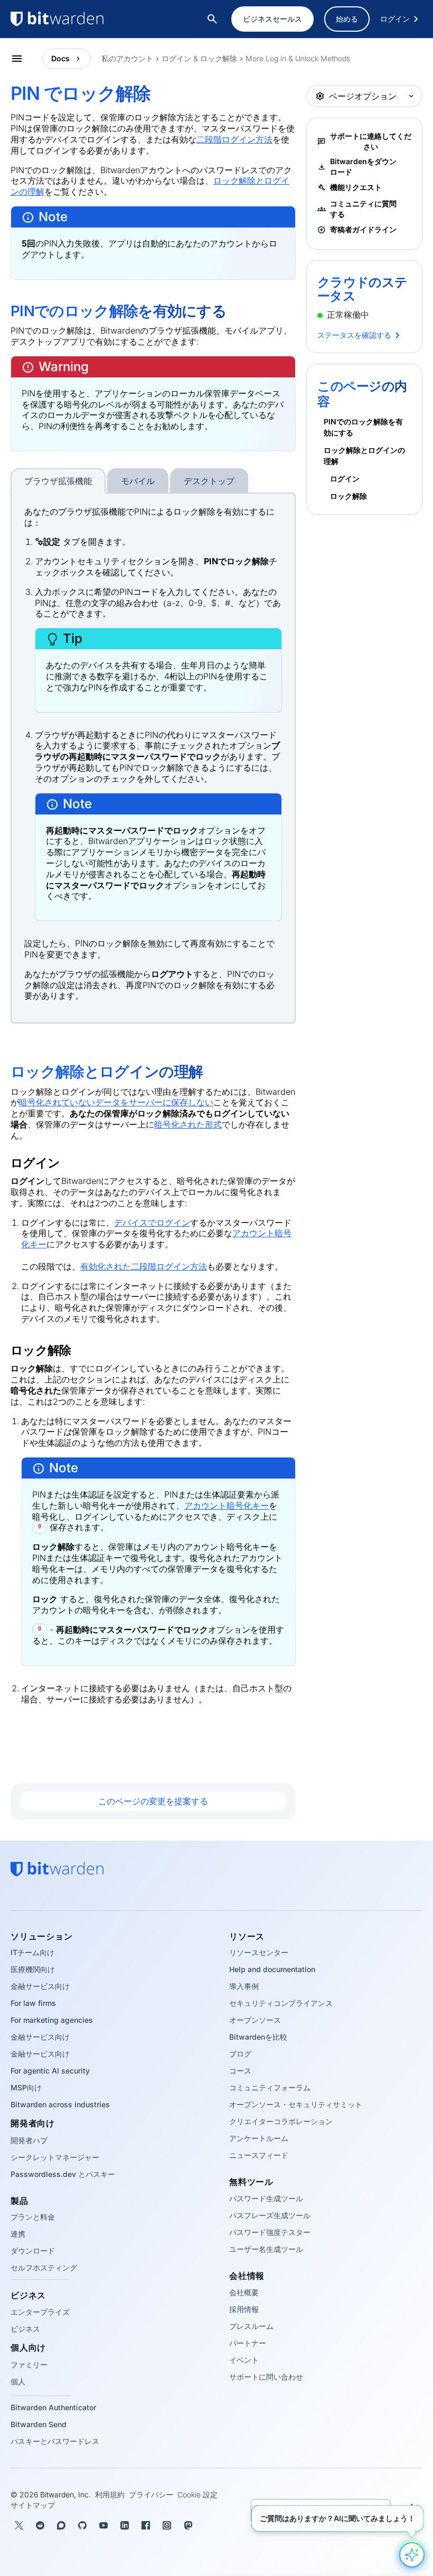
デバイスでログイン (152, 1223)
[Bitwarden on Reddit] (40, 2525)
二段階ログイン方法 (234, 139)
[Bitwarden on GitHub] (82, 2525)
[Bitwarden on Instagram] (167, 2525)
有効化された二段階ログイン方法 (144, 1266)
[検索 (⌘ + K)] (213, 19)
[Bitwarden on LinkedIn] (125, 2525)
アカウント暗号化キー (227, 1505)
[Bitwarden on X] (19, 2525)
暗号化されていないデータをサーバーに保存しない (116, 1102)
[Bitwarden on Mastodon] (188, 2525)
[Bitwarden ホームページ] (79, 19)
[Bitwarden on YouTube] (103, 2525)
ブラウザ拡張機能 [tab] (58, 481)
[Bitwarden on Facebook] (146, 2525)
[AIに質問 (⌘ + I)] (412, 2555)
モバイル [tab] (138, 481)
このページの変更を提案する (153, 1801)
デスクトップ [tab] (209, 481)
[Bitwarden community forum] (61, 2525)
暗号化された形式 (188, 1124)
